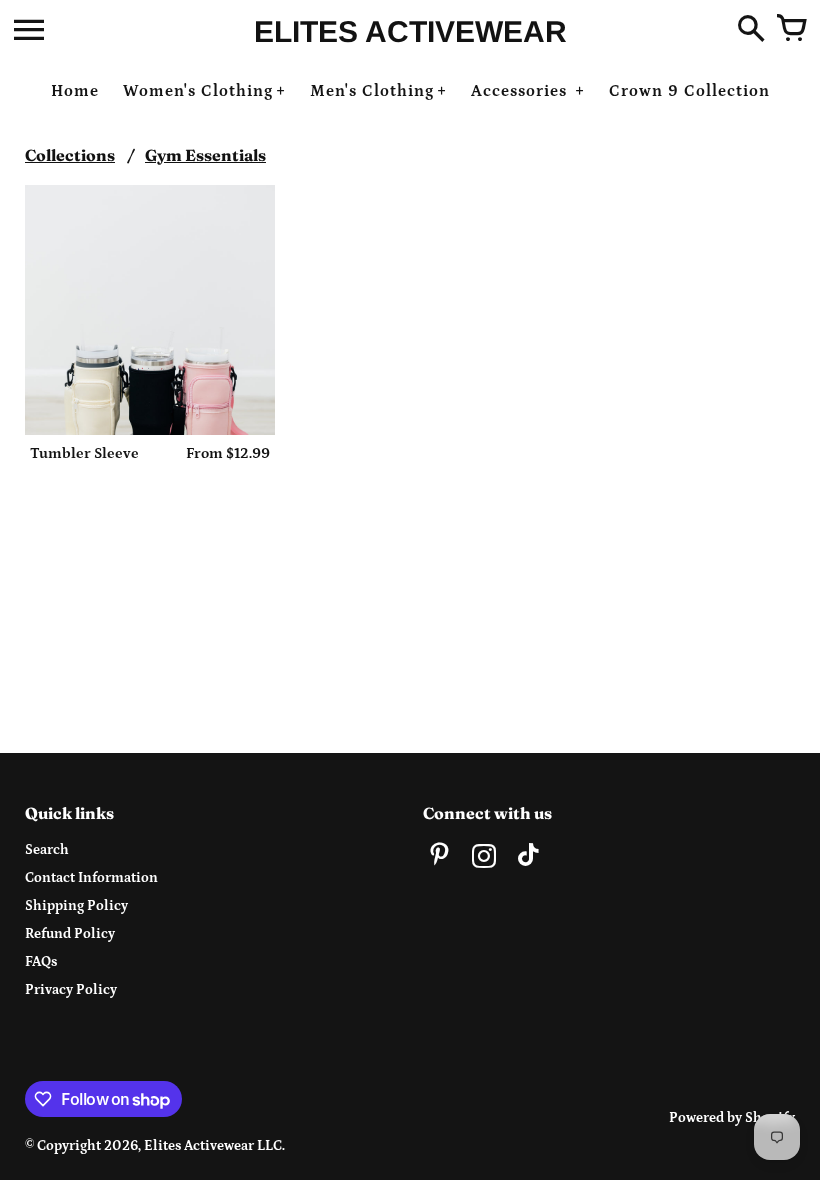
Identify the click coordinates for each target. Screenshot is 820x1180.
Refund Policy (70, 934)
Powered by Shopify (732, 1118)
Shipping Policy (76, 906)
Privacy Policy (71, 990)
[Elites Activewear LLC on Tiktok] (528, 859)
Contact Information (91, 878)
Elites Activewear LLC (213, 1146)
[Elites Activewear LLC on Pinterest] (440, 859)
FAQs (41, 962)
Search (47, 850)
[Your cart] (791, 30)
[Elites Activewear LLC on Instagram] (484, 859)
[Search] (751, 30)
